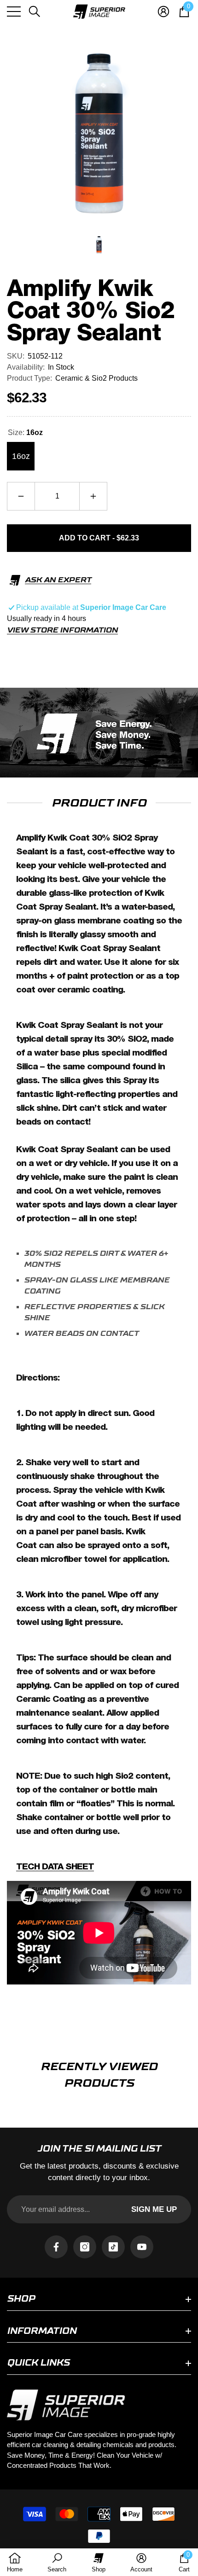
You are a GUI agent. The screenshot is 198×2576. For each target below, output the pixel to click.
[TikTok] (113, 2247)
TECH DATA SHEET (55, 1867)
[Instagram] (85, 2247)
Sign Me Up (154, 2209)
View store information (62, 630)
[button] (35, 12)
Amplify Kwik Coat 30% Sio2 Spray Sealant (91, 311)
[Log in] (163, 12)
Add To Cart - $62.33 (99, 538)
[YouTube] (142, 2247)
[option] (99, 133)
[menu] (14, 12)
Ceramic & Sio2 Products (96, 378)
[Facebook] (56, 2247)
